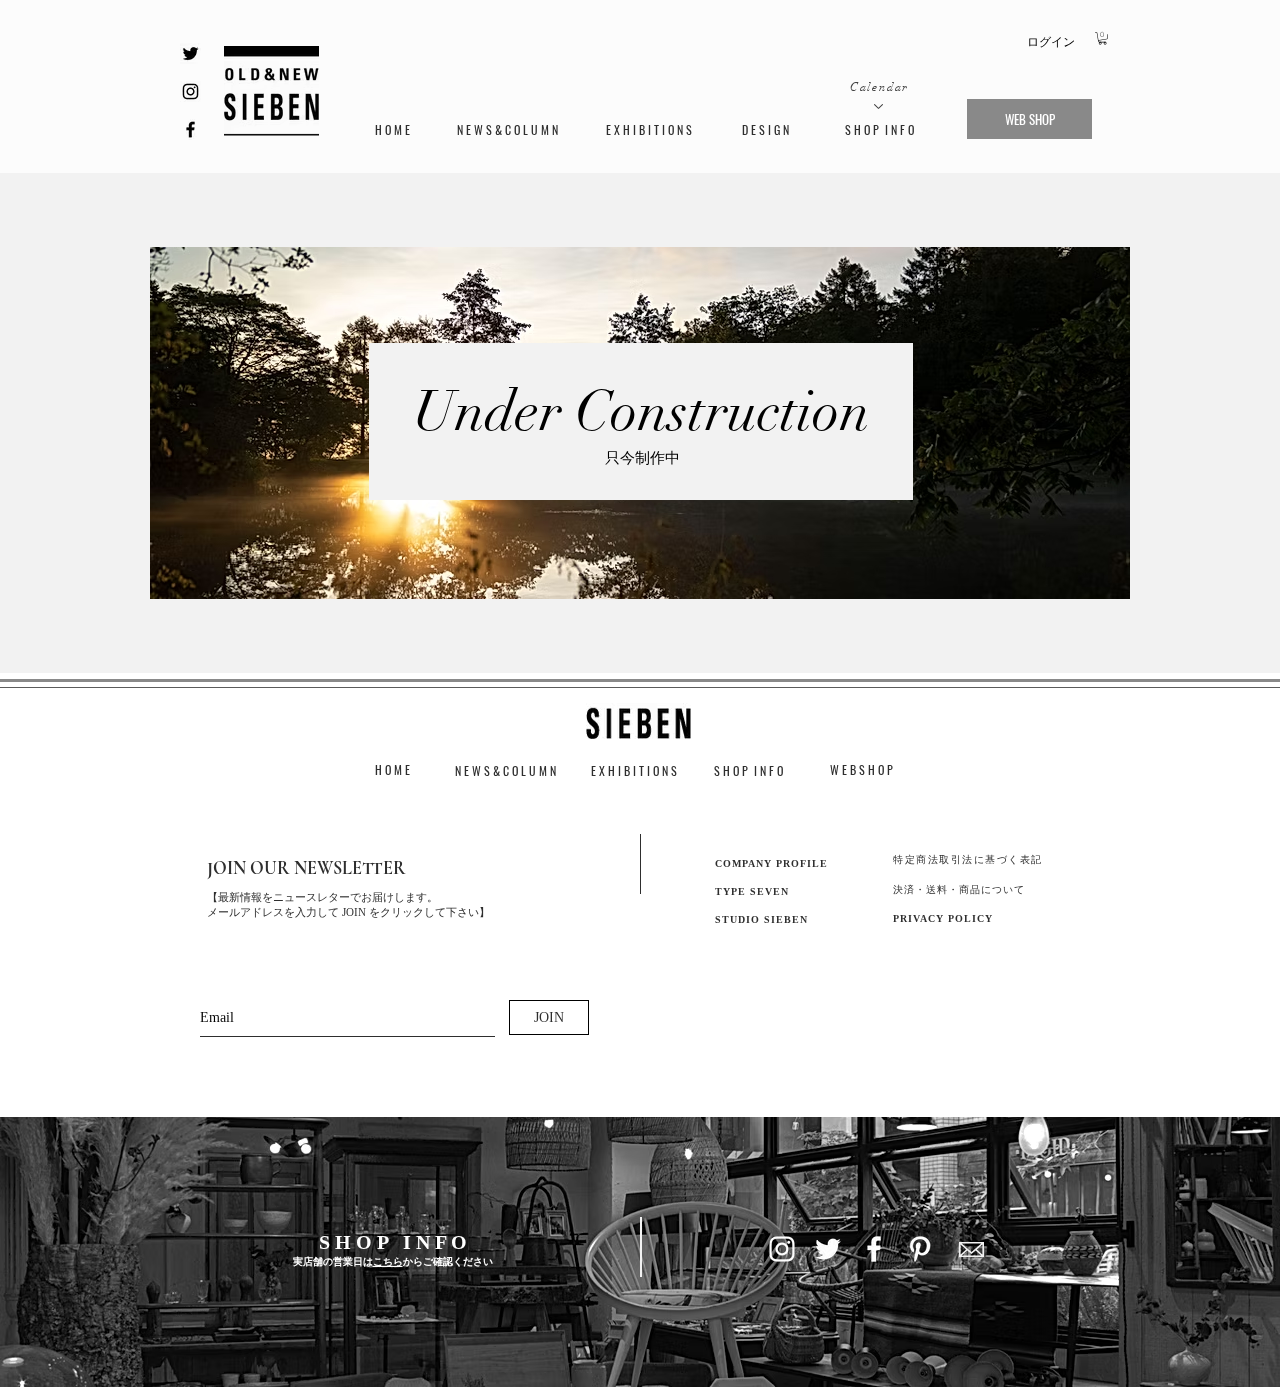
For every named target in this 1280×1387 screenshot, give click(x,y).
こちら (388, 1261)
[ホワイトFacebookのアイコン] (874, 1249)
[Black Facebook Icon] (190, 129)
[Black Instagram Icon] (190, 91)
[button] (1102, 38)
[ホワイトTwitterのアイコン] (828, 1249)
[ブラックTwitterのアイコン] (190, 53)
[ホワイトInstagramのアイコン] (782, 1249)
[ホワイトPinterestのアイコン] (920, 1249)
